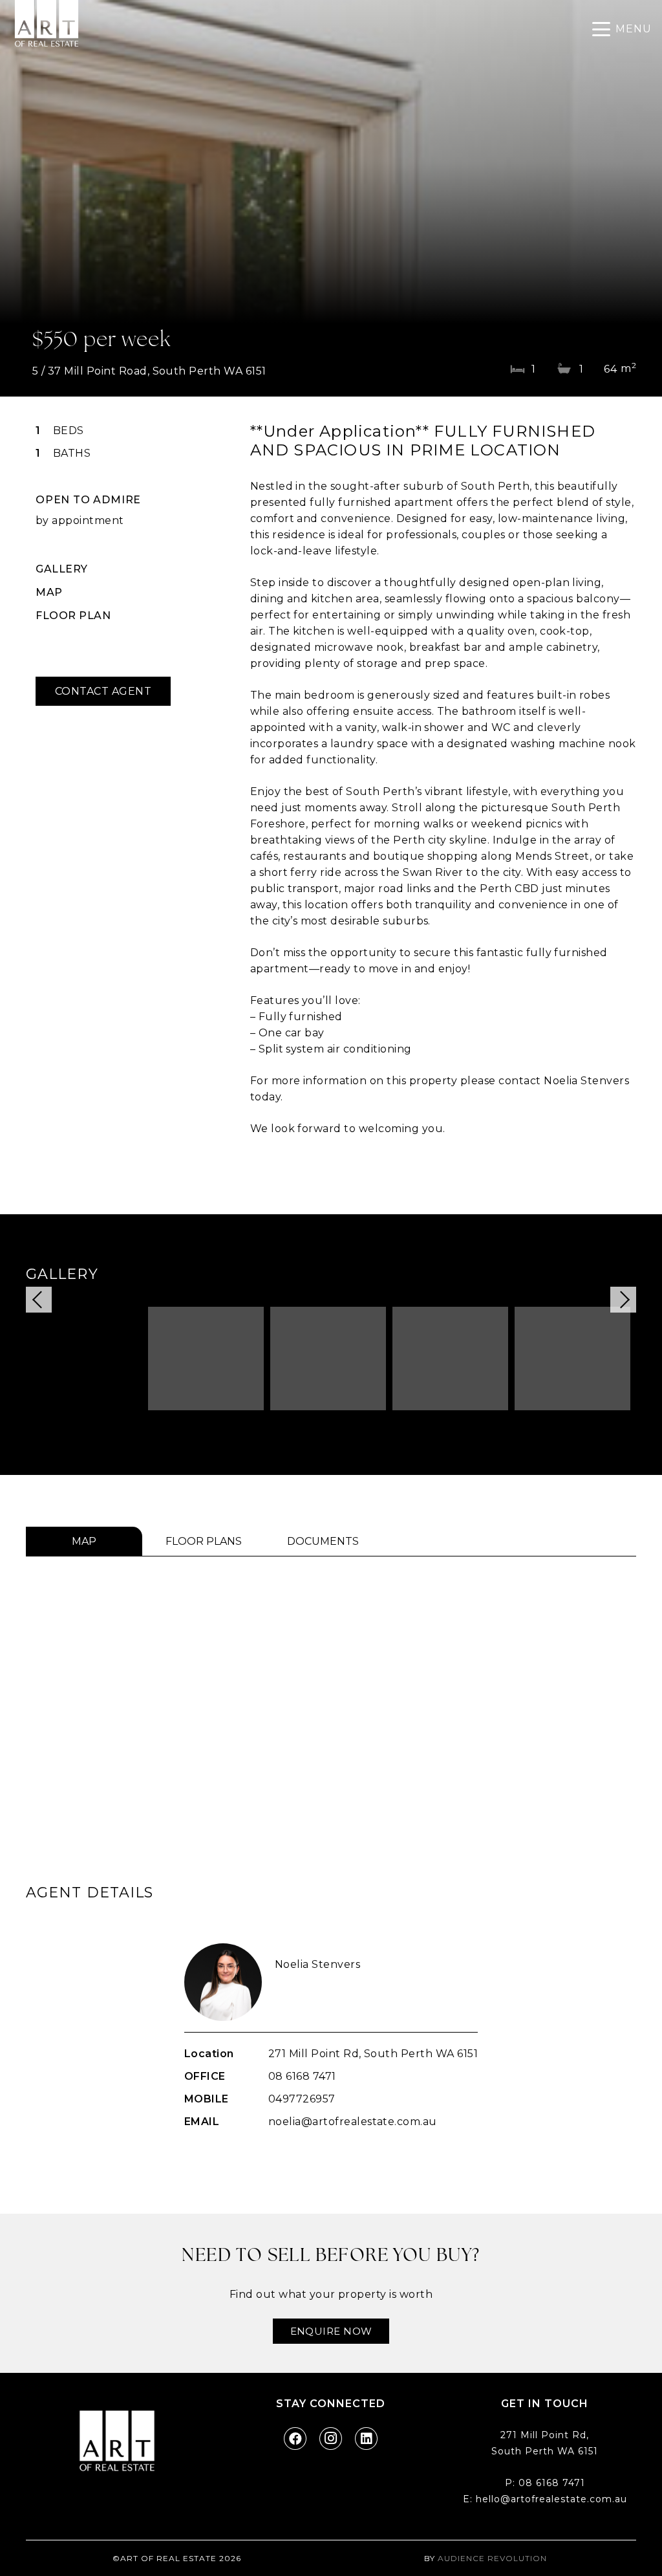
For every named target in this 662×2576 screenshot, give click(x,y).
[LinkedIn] (366, 2439)
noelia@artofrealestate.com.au (353, 2122)
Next (623, 1300)
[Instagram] (331, 2439)
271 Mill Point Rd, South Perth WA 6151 (373, 2054)
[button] (622, 29)
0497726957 (302, 2099)
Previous (39, 1300)
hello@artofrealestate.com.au (551, 2499)
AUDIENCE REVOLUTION (492, 2558)
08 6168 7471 (302, 2076)
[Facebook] (295, 2439)
